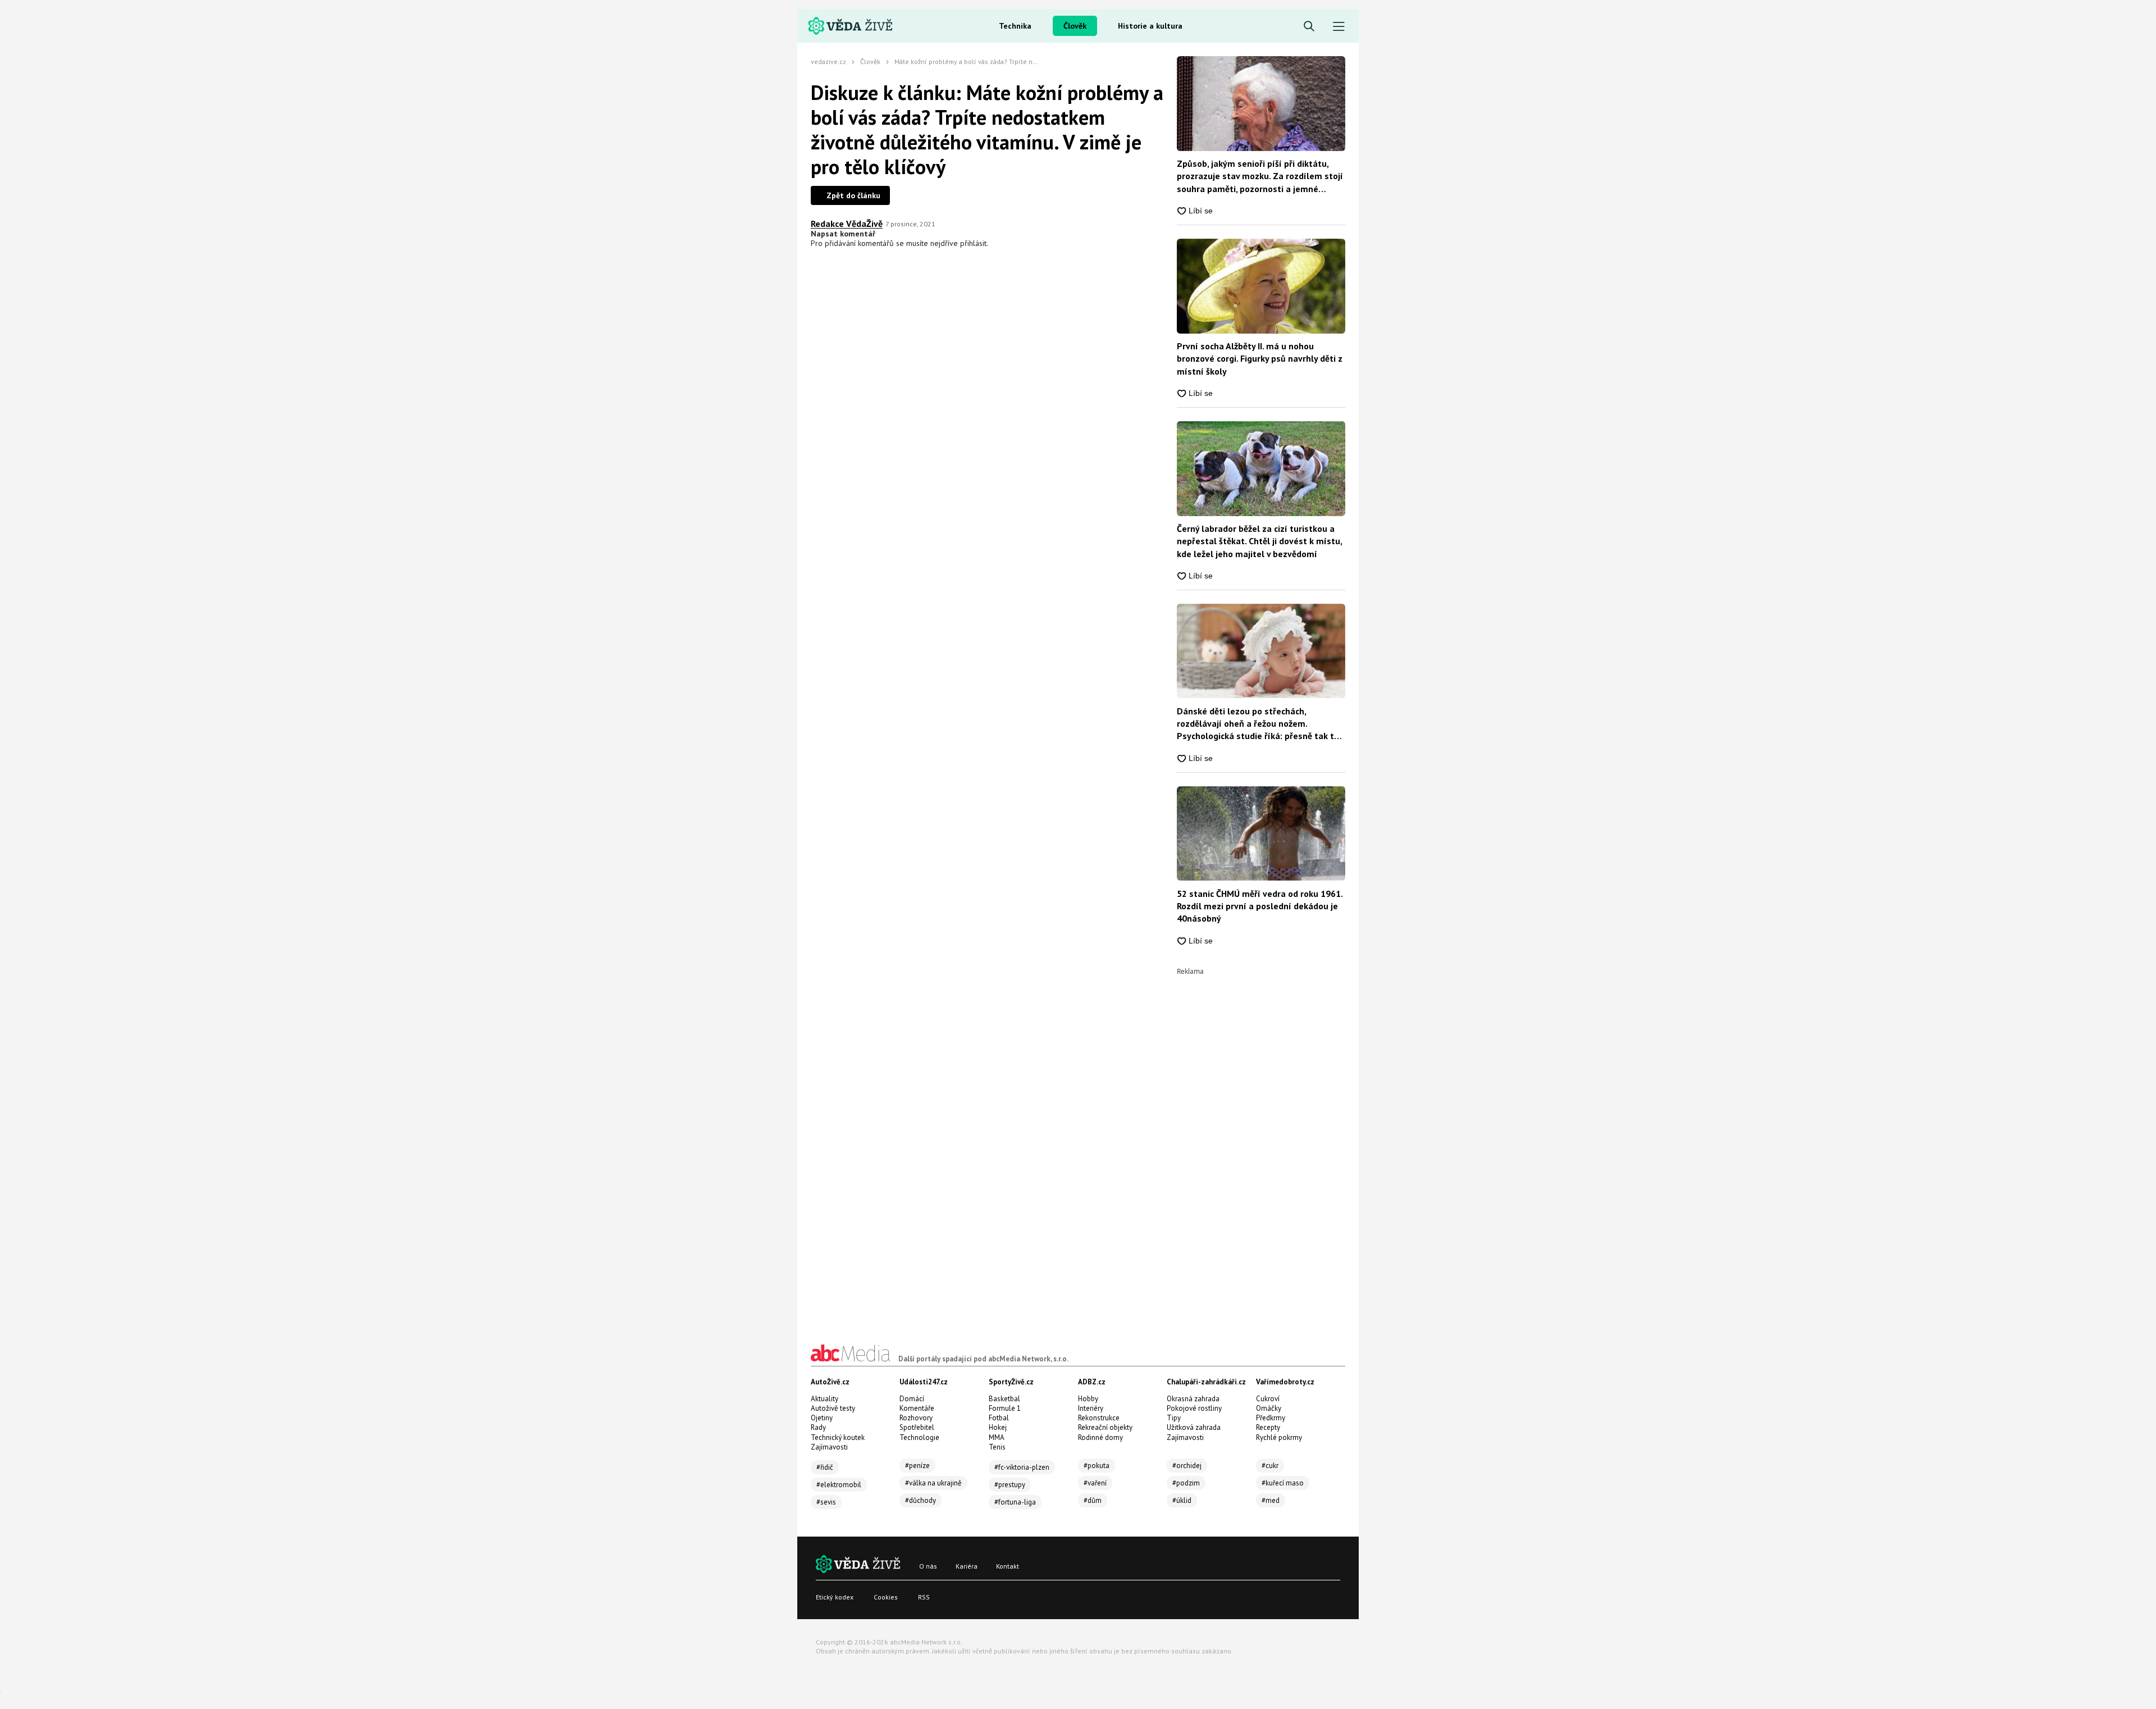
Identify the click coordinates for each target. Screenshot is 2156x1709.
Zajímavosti (829, 1447)
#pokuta (1097, 1466)
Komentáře (917, 1408)
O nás (928, 1566)
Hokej (998, 1427)
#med (1271, 1500)
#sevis (826, 1502)
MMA (997, 1437)
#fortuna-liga (1015, 1502)
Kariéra (967, 1566)
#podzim (1186, 1483)
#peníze (917, 1466)
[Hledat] (1309, 27)
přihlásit (973, 243)
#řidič (825, 1467)
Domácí (912, 1399)
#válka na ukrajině (933, 1483)
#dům (1093, 1500)
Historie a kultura (1150, 26)
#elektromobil (839, 1485)
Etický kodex (835, 1597)
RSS (924, 1597)
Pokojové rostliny (1194, 1408)
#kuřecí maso (1283, 1483)
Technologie (919, 1437)
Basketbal (1004, 1399)
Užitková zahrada (1194, 1427)
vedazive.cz (828, 61)
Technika (1015, 26)
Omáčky (1269, 1408)
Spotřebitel (917, 1427)
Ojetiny (822, 1418)
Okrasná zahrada (1193, 1399)
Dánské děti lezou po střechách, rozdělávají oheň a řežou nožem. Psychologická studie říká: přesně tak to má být (1258, 724)
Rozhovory (916, 1418)
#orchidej (1187, 1466)
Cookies (886, 1597)
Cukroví (1268, 1399)
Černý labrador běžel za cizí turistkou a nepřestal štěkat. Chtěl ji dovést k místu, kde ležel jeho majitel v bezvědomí (1259, 541)
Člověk (1075, 26)
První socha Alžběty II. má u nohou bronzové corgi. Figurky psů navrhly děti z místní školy (1260, 359)
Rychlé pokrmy (1279, 1437)
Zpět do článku (853, 195)
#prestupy (1010, 1485)
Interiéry (1091, 1408)
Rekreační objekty (1105, 1427)
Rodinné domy (1100, 1437)
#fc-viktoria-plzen (1022, 1467)
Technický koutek (838, 1437)
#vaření (1095, 1483)
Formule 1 (1005, 1408)
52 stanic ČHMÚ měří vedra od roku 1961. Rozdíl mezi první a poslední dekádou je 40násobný (1260, 906)
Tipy (1174, 1418)
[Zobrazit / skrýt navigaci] (1339, 27)
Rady (818, 1427)
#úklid (1182, 1500)
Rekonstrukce (1099, 1418)
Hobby (1088, 1399)
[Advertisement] (1261, 1143)
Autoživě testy (833, 1408)
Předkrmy (1271, 1418)
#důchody (921, 1500)
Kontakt (1008, 1566)
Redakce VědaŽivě (847, 224)
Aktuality (825, 1399)
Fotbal (999, 1418)
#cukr (1270, 1466)
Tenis (997, 1447)
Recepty (1268, 1427)
